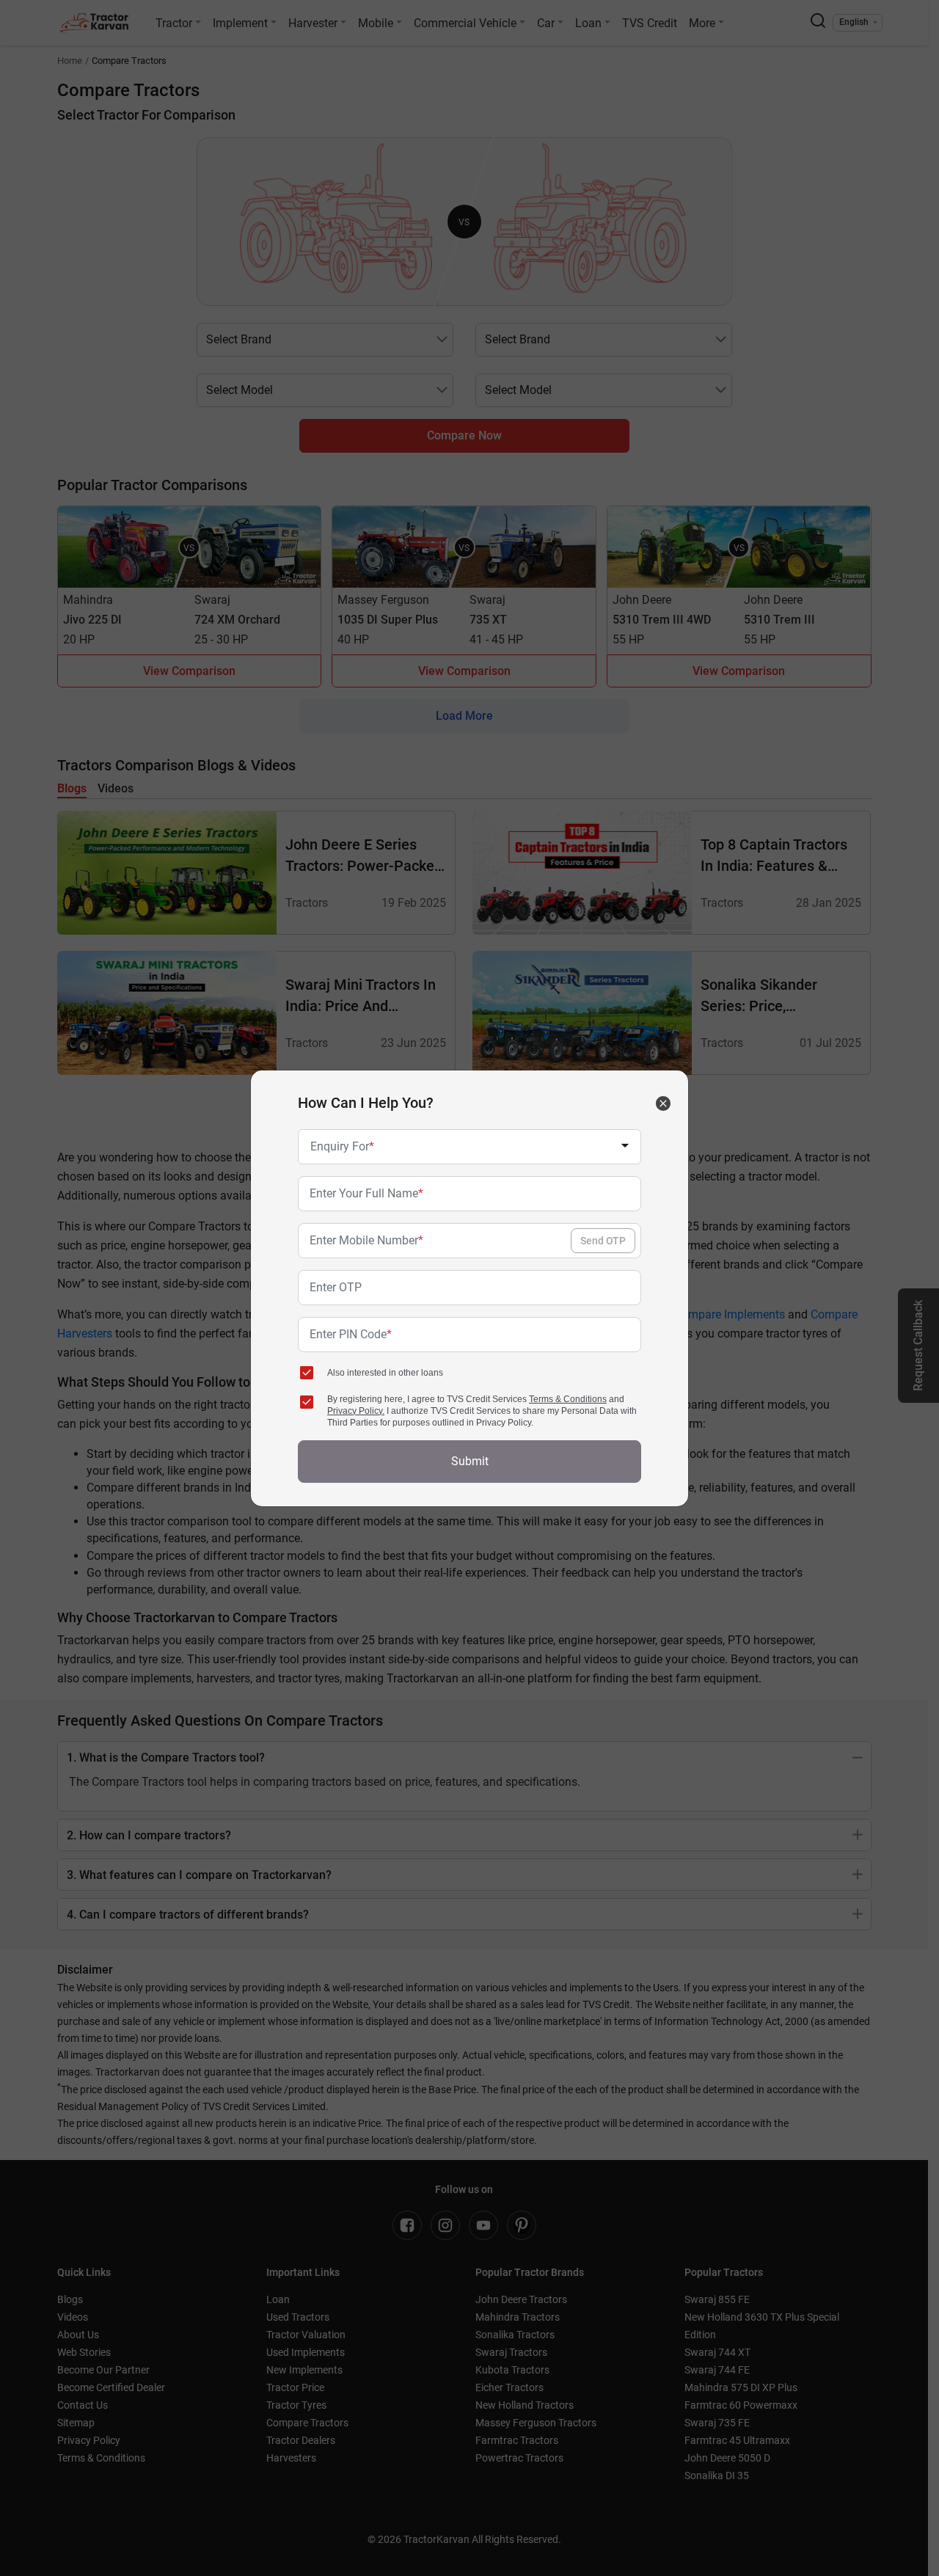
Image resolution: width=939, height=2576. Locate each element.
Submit (470, 1461)
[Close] (663, 1103)
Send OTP (603, 1241)
